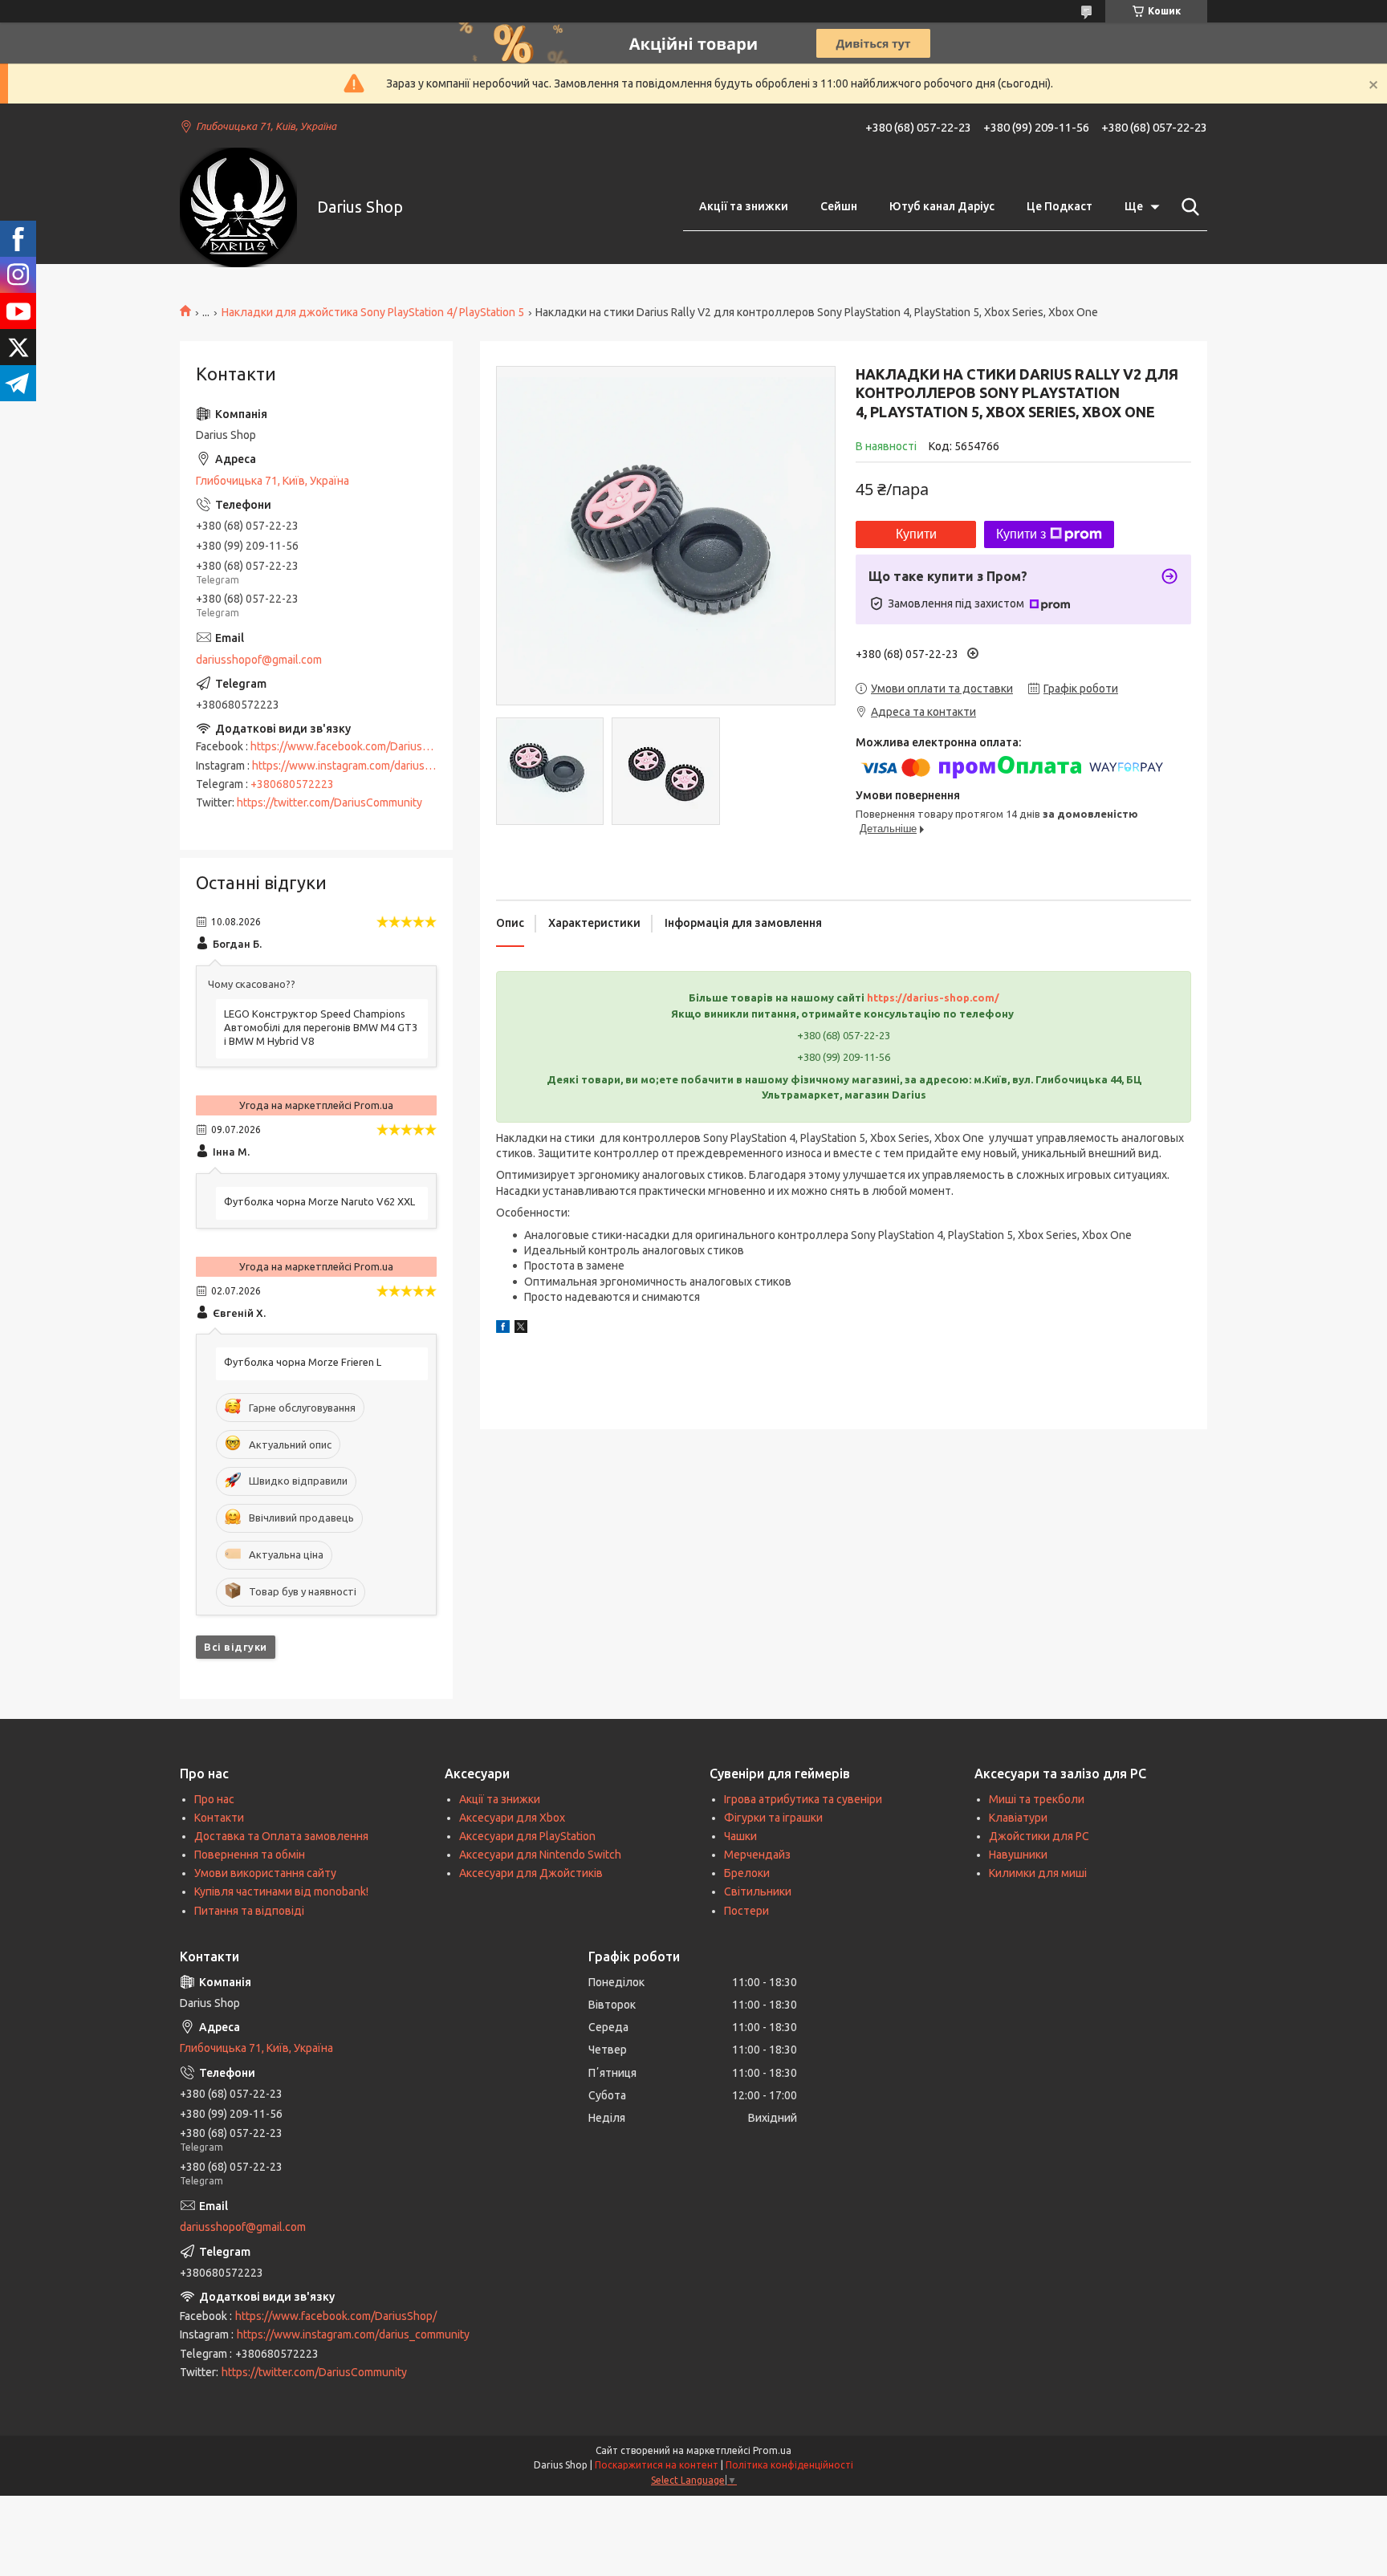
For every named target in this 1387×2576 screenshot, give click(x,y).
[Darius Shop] (238, 207)
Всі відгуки (236, 1647)
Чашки (740, 1836)
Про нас (214, 1799)
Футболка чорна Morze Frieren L (303, 1362)
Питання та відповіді (249, 1911)
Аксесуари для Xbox (512, 1818)
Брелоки (747, 1873)
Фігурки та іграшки (773, 1818)
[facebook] (503, 1329)
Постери (746, 1911)
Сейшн (839, 206)
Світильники (758, 1891)
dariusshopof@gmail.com (259, 660)
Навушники (1018, 1855)
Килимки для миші (1038, 1873)
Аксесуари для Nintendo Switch (540, 1855)
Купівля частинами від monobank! (281, 1891)
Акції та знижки (744, 206)
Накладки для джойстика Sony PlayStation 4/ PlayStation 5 (373, 312)
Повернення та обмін (250, 1855)
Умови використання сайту (265, 1873)
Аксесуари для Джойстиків (531, 1873)
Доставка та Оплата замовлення (281, 1836)
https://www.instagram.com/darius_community (368, 766)
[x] (521, 1329)
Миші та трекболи (1037, 1799)
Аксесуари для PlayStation (527, 1836)
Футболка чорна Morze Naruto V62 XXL (319, 1201)
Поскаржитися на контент (657, 2465)
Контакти (219, 1818)
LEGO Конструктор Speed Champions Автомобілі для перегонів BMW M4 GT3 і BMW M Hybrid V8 (321, 1027)
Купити (916, 534)
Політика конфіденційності (789, 2465)
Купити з (1021, 534)
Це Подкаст (1060, 206)
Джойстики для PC (1039, 1836)
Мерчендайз (757, 1855)
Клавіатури (1018, 1818)
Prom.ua (772, 2450)
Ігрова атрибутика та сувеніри (803, 1799)
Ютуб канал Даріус (942, 206)
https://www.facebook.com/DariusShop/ (351, 746)
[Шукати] (1187, 207)
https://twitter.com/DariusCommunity (329, 802)
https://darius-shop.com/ (933, 997)
